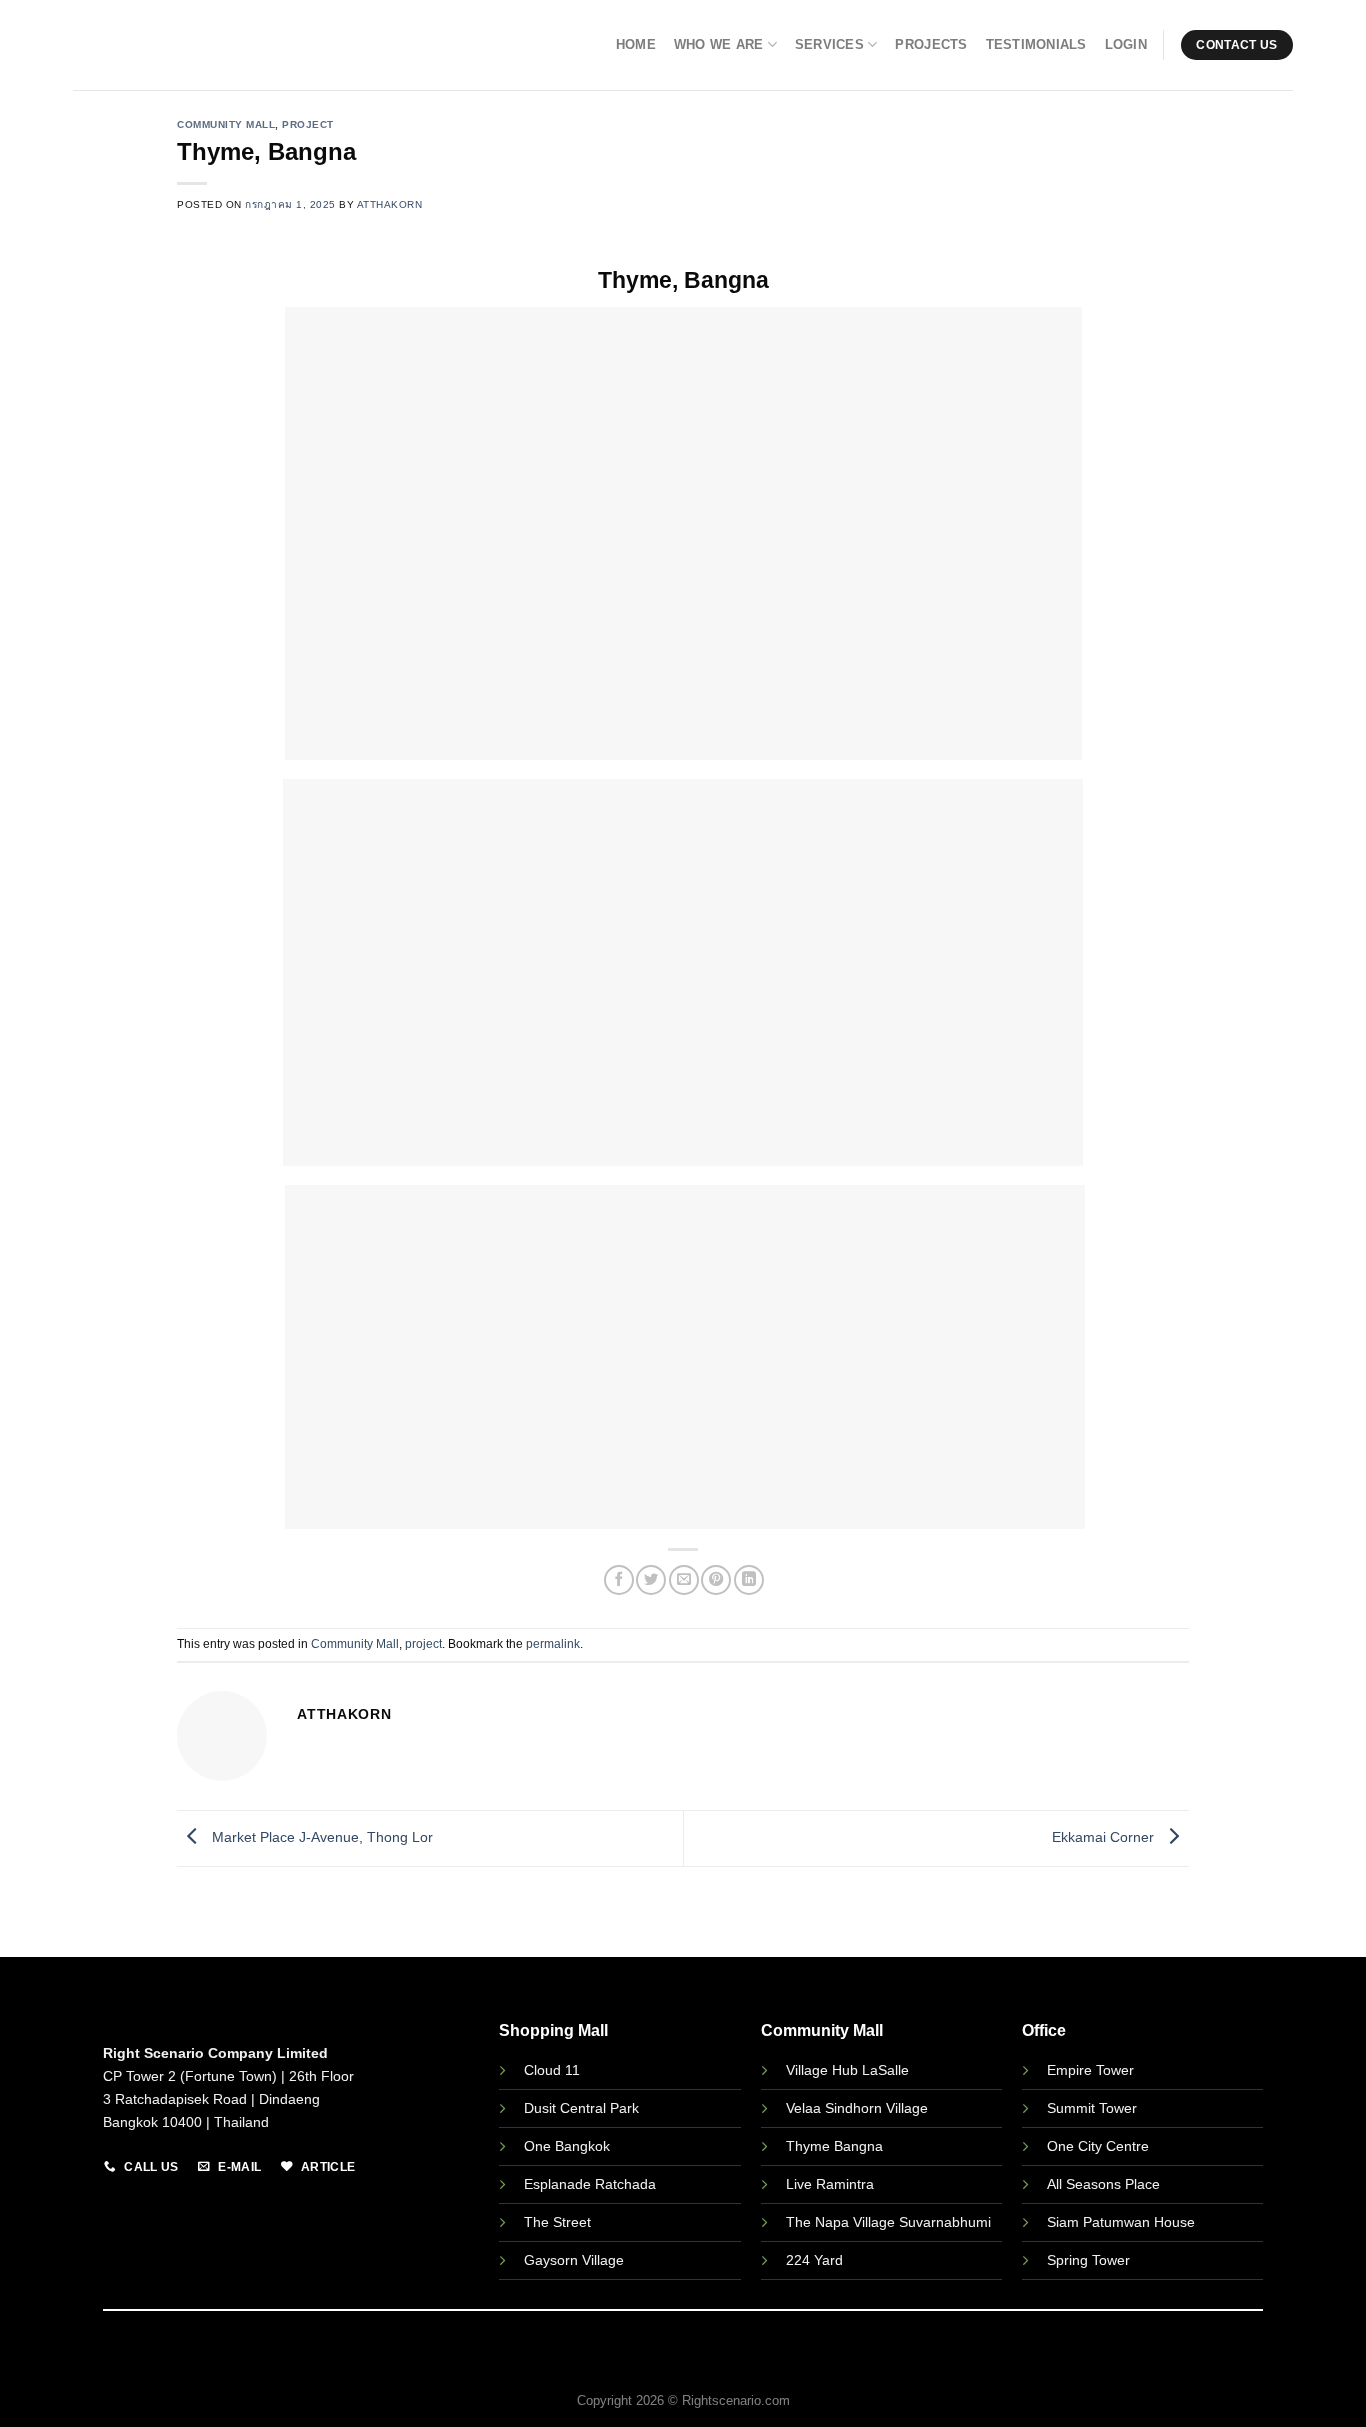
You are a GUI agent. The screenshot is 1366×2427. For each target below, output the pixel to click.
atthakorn (390, 204)
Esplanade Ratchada (590, 2184)
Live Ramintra (830, 2184)
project (308, 124)
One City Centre (1098, 2146)
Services (829, 44)
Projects (931, 44)
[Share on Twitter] (651, 1580)
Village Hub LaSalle (847, 2070)
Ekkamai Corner (1105, 1837)
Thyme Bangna (834, 2146)
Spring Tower (1088, 2260)
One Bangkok (567, 2146)
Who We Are (719, 44)
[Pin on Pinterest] (716, 1580)
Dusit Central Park (583, 2108)
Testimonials (1036, 44)
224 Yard (814, 2260)
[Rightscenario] (169, 45)
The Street (557, 2222)
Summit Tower (1092, 2108)
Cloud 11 (552, 2070)
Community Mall (226, 124)
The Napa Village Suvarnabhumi (888, 2222)
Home (636, 44)
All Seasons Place (1103, 2184)
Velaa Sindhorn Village (857, 2108)
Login (1126, 44)
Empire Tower (1090, 2070)
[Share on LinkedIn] (749, 1580)
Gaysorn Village (574, 2260)
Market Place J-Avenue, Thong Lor (320, 1837)
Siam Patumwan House (1121, 2222)
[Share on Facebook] (619, 1580)
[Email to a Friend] (684, 1580)
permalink (553, 1644)
